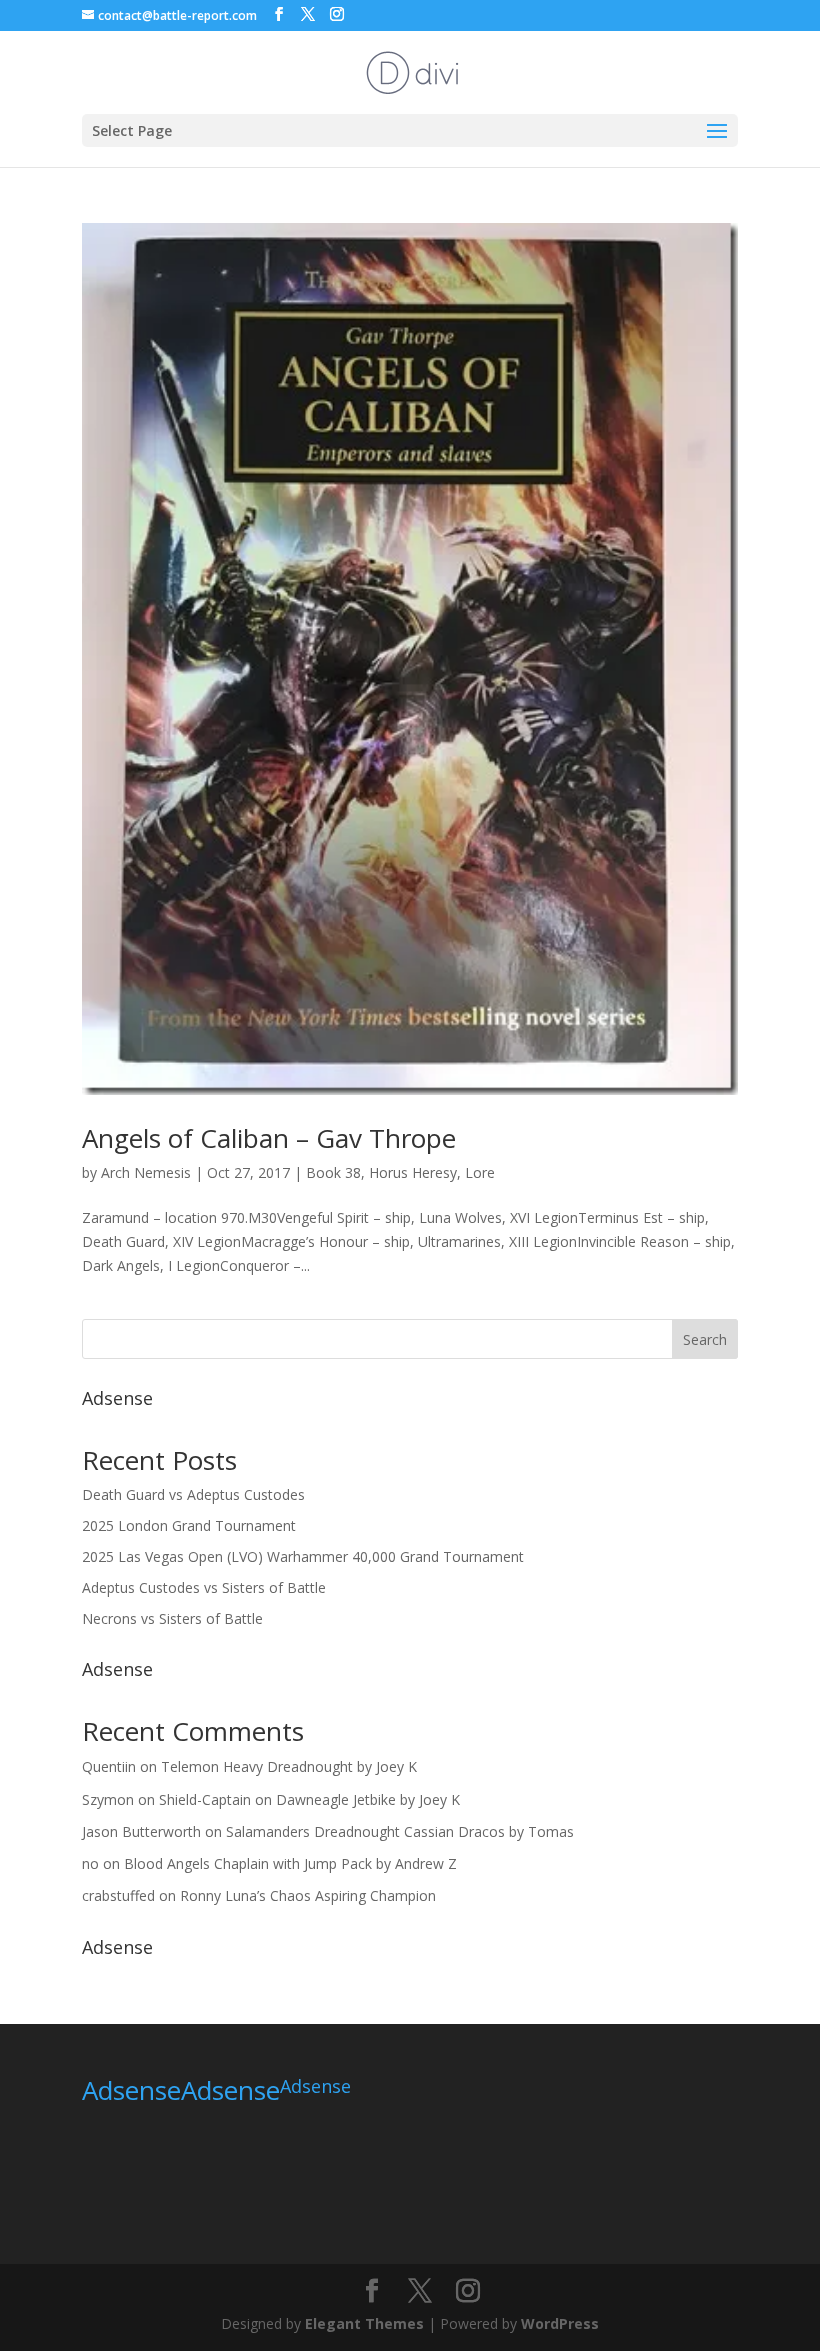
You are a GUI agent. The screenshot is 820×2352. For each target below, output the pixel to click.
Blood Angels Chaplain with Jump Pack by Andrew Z (290, 1863)
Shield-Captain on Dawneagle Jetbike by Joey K (309, 1799)
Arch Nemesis (146, 1172)
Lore (480, 1172)
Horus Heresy (413, 1172)
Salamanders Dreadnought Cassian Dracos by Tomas (400, 1831)
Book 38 (333, 1172)
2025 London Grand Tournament (189, 1525)
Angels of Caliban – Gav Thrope (269, 1138)
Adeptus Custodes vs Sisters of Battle (204, 1587)
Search (705, 1339)
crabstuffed (118, 1895)
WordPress (560, 2323)
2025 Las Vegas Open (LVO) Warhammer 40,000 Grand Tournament (303, 1556)
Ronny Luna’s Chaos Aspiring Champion (308, 1895)
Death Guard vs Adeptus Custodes (193, 1494)
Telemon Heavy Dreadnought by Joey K (289, 1766)
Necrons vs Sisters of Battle (172, 1618)
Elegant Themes (364, 2323)
